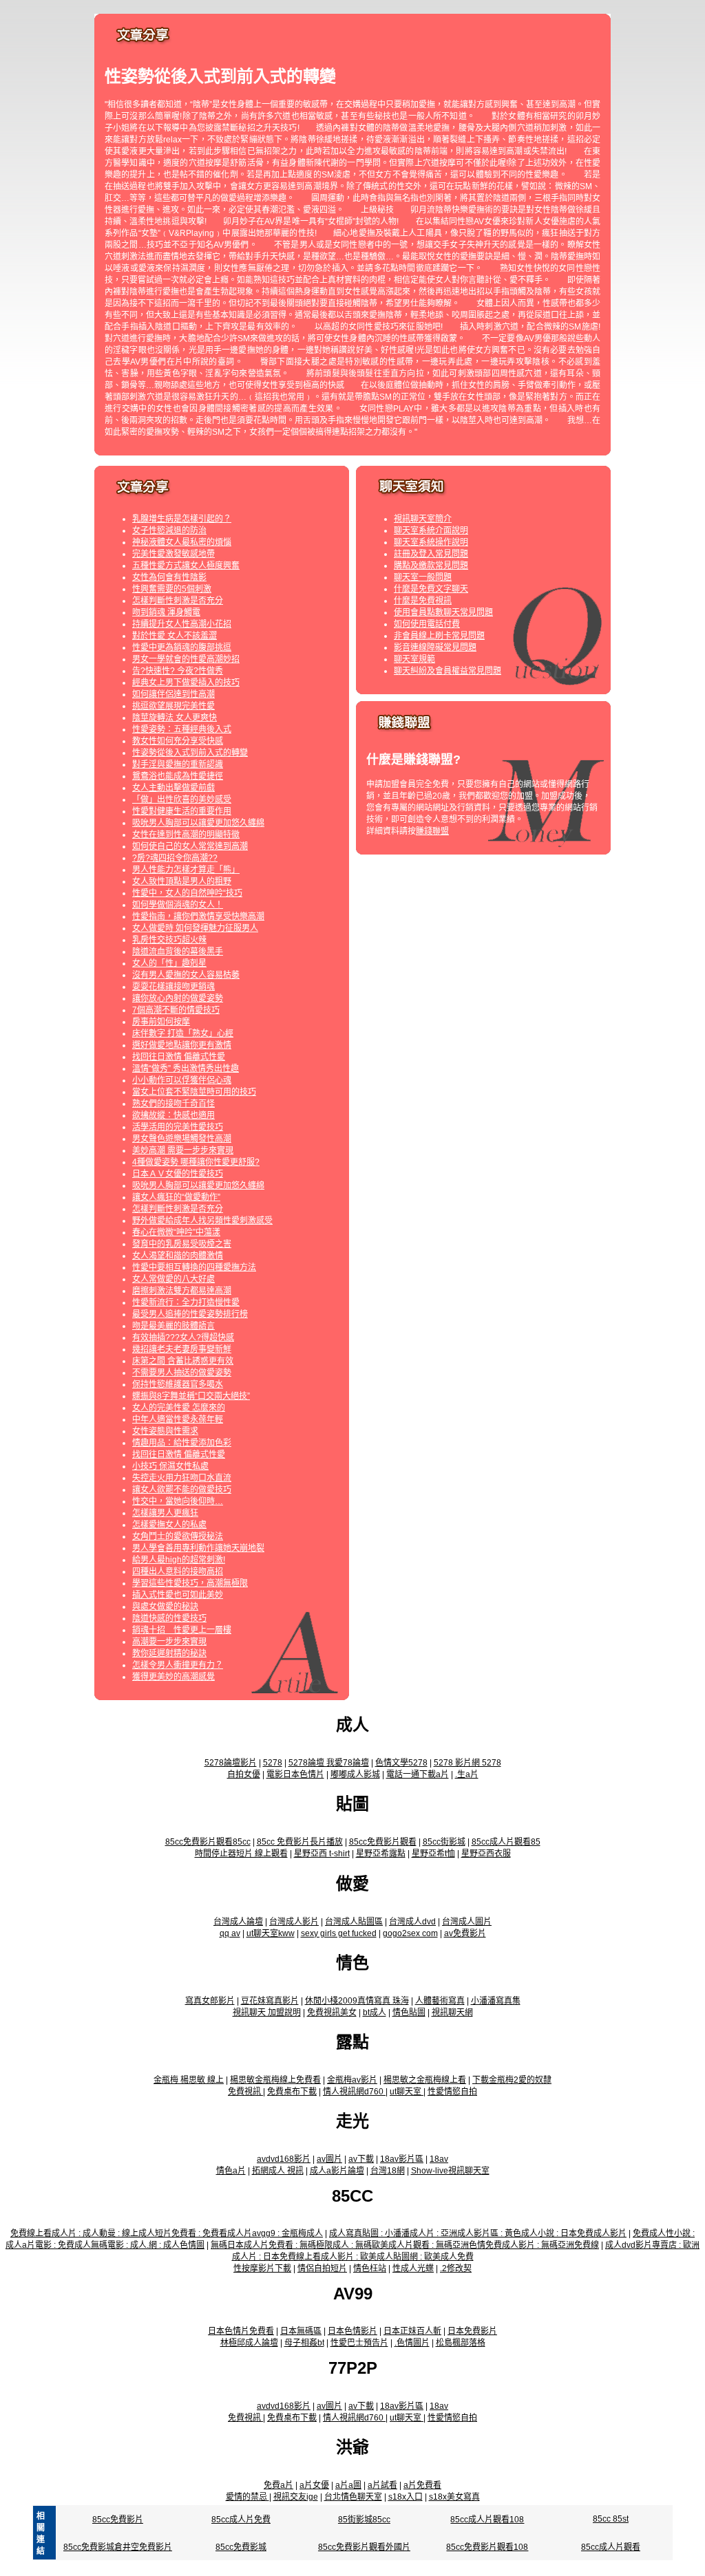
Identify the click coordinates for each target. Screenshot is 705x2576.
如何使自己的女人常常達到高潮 (190, 846)
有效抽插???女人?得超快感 (183, 1338)
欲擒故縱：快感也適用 (173, 1115)
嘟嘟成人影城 (355, 1774)
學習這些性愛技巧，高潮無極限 (190, 1583)
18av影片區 (402, 2159)
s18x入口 (406, 2497)
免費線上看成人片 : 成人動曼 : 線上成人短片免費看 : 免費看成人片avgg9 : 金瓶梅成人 (167, 2233)
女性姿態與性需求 (165, 1431)
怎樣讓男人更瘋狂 (165, 1513)
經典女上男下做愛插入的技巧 (186, 683)
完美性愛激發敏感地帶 (173, 554)
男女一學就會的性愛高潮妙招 (186, 659)
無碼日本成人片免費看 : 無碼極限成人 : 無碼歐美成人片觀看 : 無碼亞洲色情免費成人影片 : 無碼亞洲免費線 (405, 2245)
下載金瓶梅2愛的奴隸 (512, 2080)
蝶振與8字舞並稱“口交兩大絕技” (191, 1396)
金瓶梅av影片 (352, 2080)
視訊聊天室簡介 (423, 519)
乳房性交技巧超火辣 (169, 940)
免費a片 (278, 2485)
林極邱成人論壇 (249, 2343)
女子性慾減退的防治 (169, 530)
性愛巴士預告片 (359, 2343)
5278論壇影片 (231, 1763)
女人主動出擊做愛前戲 (173, 788)
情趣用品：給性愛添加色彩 (182, 1443)
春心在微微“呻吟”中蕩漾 (176, 1232)
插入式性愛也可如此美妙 (178, 1595)
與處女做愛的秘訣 (165, 1607)
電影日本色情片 (295, 1774)
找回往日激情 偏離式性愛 (179, 1057)
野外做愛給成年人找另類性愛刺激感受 (202, 1221)
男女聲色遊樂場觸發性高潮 (182, 1139)
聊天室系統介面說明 (431, 530)
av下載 (361, 2159)
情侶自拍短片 (322, 2268)
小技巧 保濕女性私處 (170, 1466)
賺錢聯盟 (432, 831)
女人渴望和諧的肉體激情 (178, 1256)
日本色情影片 (352, 2331)
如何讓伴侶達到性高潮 (173, 694)
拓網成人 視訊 (278, 2171)
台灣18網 (388, 2171)
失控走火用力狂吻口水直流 (182, 1478)
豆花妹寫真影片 (270, 2001)
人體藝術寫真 (440, 2001)
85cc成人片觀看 (611, 2547)
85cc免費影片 (118, 2520)
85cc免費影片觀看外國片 (364, 2547)
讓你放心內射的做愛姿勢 (178, 998)
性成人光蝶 (413, 2268)
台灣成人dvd (412, 1922)
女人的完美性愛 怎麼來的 (179, 1408)
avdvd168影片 (284, 2159)
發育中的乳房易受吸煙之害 (182, 1244)
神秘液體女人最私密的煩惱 (182, 542)
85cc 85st (611, 2519)
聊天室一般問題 (423, 577)
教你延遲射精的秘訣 (169, 1653)
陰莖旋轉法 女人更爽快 (175, 718)
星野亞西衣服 (486, 1854)
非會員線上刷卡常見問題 (439, 636)
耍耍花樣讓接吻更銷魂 (173, 987)
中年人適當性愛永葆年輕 (178, 1419)
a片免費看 (422, 2485)
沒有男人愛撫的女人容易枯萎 (186, 975)
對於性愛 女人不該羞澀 (175, 636)
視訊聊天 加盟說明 (267, 2012)
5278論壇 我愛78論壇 (329, 1763)
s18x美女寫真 (454, 2497)
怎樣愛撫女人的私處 (169, 1525)
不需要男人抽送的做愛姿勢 (182, 1373)
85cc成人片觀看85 (506, 1842)
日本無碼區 (301, 2331)
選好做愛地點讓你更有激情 (182, 1045)
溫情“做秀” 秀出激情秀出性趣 (186, 1069)
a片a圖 (348, 2485)
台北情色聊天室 (353, 2497)
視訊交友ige (296, 2497)
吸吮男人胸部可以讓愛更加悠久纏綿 (198, 823)
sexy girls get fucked (339, 1933)
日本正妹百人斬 (412, 2331)
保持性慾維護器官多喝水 (178, 1384)
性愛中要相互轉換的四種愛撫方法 (194, 1267)
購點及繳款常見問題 (431, 566)
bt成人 (375, 2012)
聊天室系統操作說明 (431, 542)
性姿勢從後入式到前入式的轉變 (190, 753)
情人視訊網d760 (354, 2092)
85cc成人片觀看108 (487, 2520)
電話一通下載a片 (418, 1774)
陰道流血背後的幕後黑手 (178, 952)
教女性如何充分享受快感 (178, 741)
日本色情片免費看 (241, 2331)
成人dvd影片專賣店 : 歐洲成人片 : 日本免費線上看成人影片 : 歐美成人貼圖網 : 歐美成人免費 (466, 2251)
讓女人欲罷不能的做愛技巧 (182, 1490)
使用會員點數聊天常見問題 (443, 612)
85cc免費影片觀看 (383, 1842)
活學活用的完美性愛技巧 (178, 1127)
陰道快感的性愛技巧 (169, 1618)
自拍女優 (244, 1774)
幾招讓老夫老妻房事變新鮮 (182, 1349)
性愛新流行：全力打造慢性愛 (186, 1302)
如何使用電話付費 (427, 624)
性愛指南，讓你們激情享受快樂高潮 (198, 916)
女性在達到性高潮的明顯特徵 (186, 835)
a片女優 (314, 2485)
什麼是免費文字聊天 (431, 589)
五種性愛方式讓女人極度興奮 (186, 566)
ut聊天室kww (271, 1933)
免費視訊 (245, 2092)
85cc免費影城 (241, 2547)
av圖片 (329, 2159)
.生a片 (467, 1774)
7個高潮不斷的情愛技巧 (176, 1010)
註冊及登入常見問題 (431, 554)
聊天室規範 (414, 659)
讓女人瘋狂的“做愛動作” (176, 1197)
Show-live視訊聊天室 (450, 2171)
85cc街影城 (444, 1842)
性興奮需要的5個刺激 (172, 589)
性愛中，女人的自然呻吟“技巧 (187, 893)
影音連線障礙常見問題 (435, 647)
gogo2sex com (410, 1933)
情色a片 (231, 2171)
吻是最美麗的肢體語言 (173, 1326)
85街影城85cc (364, 2520)
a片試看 (382, 2485)
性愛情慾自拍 (452, 2092)
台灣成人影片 (294, 1922)
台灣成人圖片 (467, 1922)
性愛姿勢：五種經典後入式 (182, 729)
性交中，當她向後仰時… (178, 1501)
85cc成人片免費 (241, 2520)
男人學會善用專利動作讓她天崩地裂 (198, 1548)
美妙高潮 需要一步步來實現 (183, 1150)
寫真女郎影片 (210, 2001)
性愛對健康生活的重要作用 (182, 811)
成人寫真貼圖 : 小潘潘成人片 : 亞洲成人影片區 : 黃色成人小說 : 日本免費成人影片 (478, 2233)
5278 (273, 1763)
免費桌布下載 (292, 2092)
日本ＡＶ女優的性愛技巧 (178, 1174)
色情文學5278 (401, 1763)
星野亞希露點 (381, 1854)
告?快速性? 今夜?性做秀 (178, 671)
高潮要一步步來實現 (169, 1642)
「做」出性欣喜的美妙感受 (182, 799)
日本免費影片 (472, 2331)
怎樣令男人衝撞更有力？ (178, 1665)
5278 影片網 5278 (467, 1763)
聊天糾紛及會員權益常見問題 (448, 671)
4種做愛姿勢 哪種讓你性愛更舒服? (196, 1162)
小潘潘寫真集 (496, 2001)
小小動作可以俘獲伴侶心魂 (182, 1080)
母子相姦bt (304, 2343)
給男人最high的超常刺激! (179, 1560)
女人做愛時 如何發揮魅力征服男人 (195, 928)
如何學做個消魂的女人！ (178, 905)
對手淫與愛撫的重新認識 (178, 764)
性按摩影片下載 (262, 2268)
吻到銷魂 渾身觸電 (166, 612)
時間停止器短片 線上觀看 (241, 1854)
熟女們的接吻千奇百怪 (173, 1104)
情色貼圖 (409, 2012)
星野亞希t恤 (433, 1854)
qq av (230, 1933)
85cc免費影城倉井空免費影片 (118, 2547)
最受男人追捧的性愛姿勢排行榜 (190, 1314)
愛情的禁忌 (248, 2497)
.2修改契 (456, 2268)
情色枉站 (370, 2268)
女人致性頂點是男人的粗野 (182, 881)
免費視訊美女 (332, 2012)
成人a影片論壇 (337, 2171)
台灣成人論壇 (238, 1922)
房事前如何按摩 (161, 1022)
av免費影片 (465, 1933)
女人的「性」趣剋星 (169, 963)
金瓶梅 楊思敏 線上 (189, 2080)
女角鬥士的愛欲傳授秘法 (178, 1536)
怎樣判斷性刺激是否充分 (178, 601)
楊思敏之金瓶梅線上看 (425, 2080)
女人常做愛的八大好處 (173, 1279)
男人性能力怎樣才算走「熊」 (186, 870)
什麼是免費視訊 (423, 601)
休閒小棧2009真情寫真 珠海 (357, 2001)
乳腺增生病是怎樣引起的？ (182, 519)
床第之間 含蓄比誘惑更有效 (183, 1361)
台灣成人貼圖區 (354, 1922)
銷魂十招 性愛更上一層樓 (182, 1630)
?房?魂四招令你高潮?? (175, 858)
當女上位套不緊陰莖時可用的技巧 (194, 1092)
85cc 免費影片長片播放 (300, 1842)
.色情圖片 (412, 2343)
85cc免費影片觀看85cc (208, 1842)
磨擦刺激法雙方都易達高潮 (182, 1291)
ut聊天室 (407, 2092)
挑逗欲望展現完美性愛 (173, 706)
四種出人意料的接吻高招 (178, 1571)
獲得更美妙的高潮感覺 (173, 1677)
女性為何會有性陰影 (169, 577)
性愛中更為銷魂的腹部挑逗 (182, 647)
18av (439, 2159)
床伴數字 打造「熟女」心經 (183, 1033)
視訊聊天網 (452, 2012)
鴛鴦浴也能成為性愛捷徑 (178, 776)
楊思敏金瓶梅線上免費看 (275, 2080)
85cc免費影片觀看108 (487, 2547)
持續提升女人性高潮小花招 (182, 624)
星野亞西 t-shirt (322, 1854)
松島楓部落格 (461, 2343)
